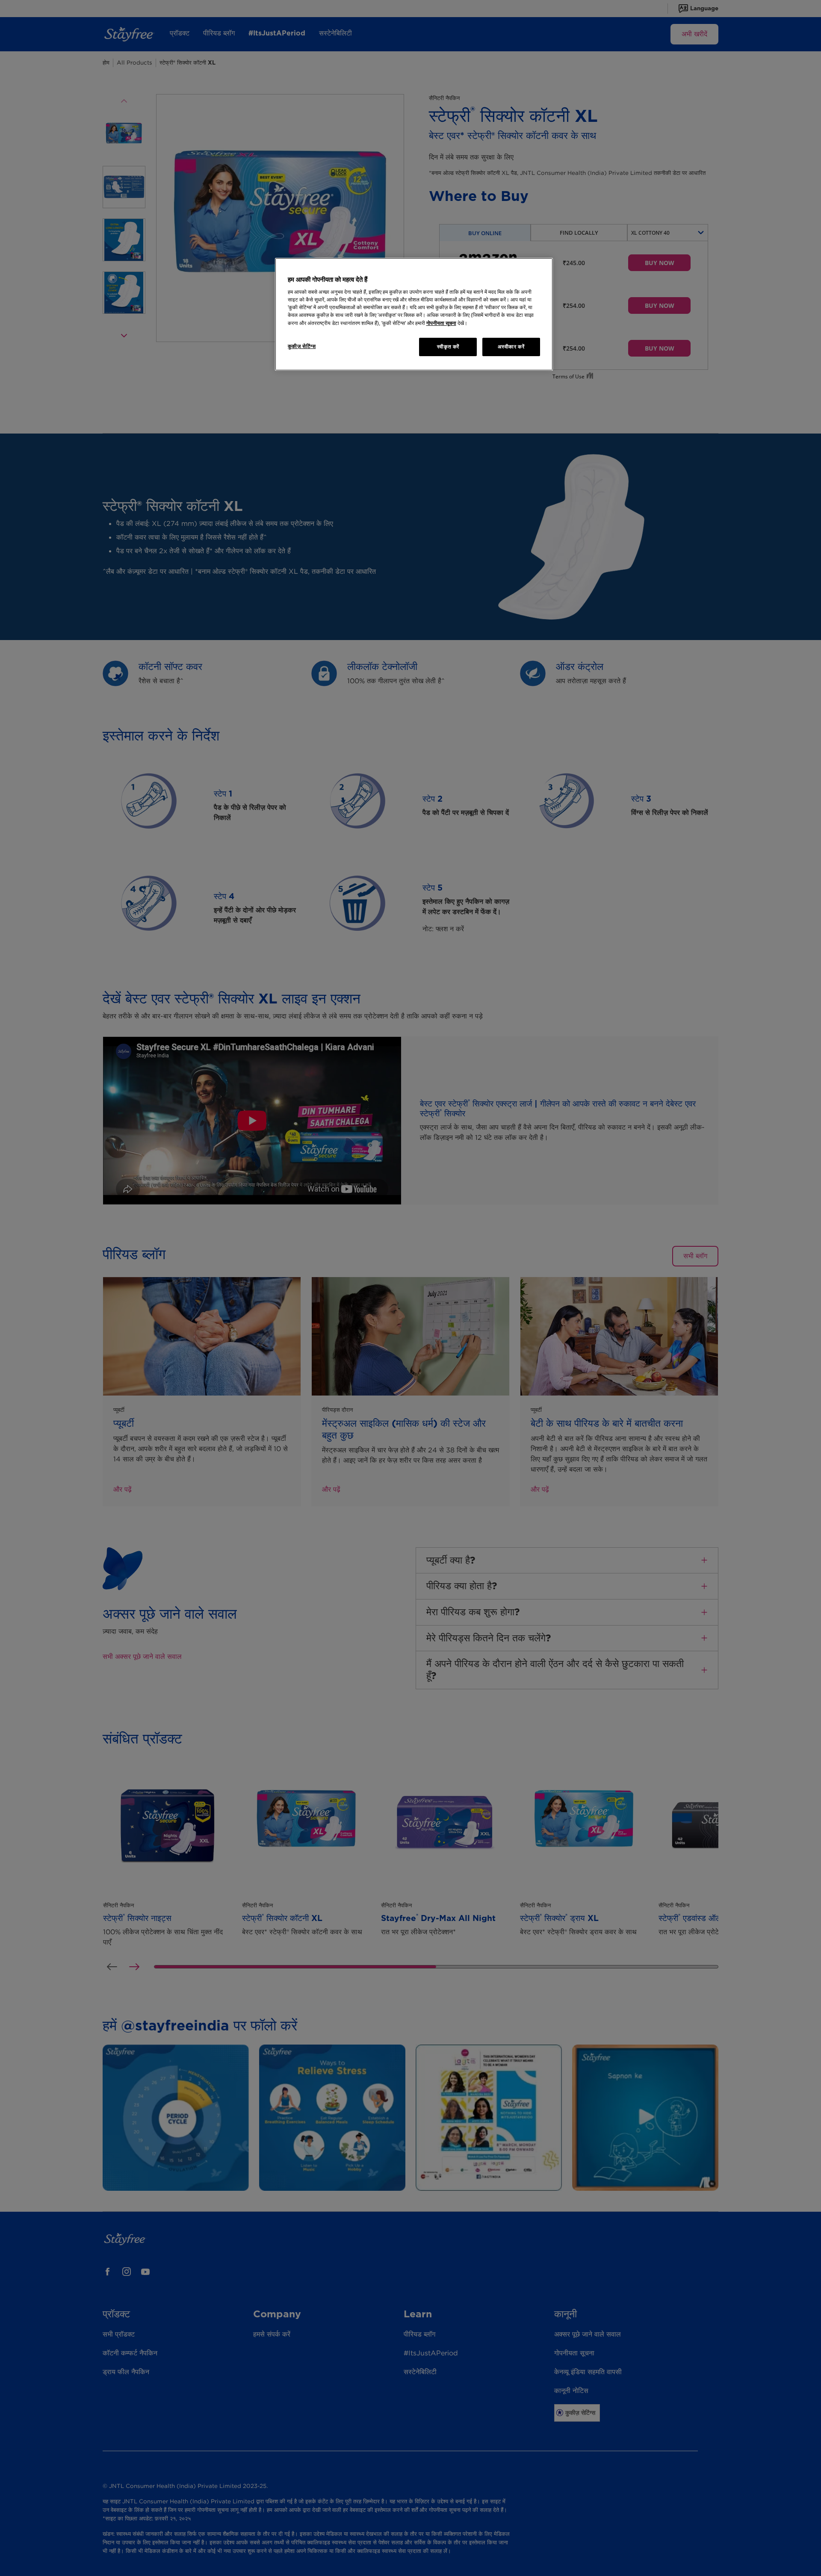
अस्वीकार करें (511, 347)
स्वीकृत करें (448, 347)
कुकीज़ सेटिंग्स (302, 346)
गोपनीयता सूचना (441, 323)
